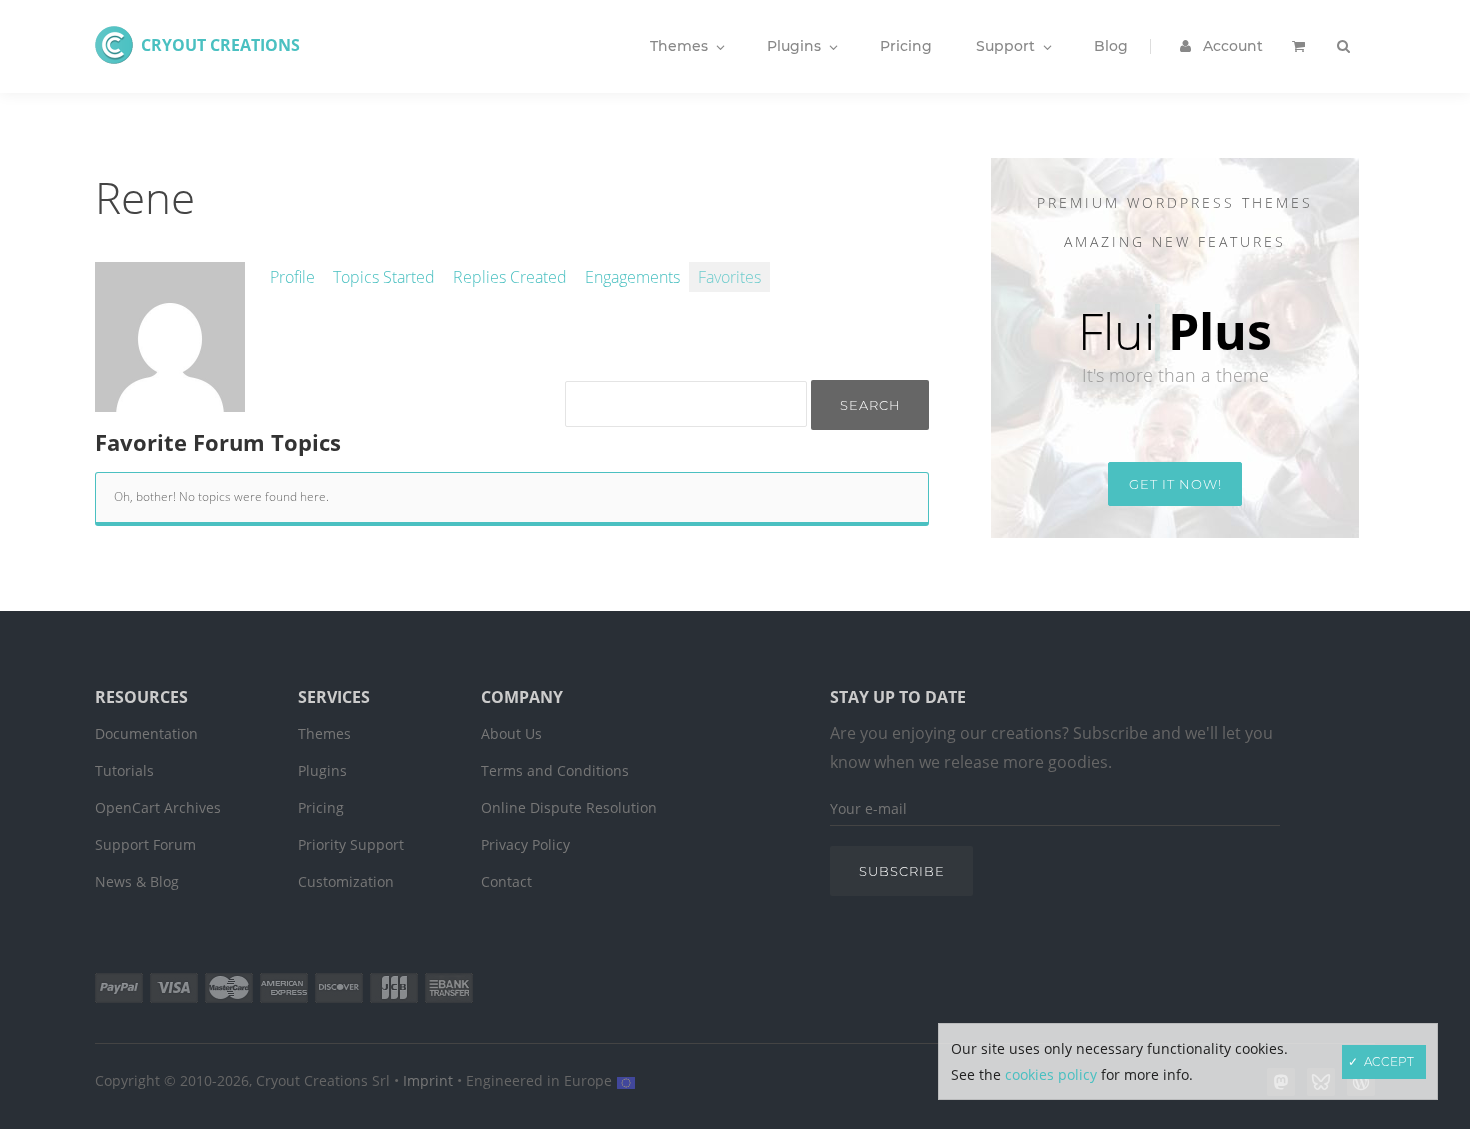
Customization (346, 881)
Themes (324, 733)
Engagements (632, 277)
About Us (511, 733)
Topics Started (384, 277)
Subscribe (902, 871)
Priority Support (351, 844)
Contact (506, 881)
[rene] (170, 401)
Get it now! (1175, 484)
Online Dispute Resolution (569, 807)
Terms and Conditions (555, 770)
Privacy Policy (525, 844)
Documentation (146, 733)
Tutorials (124, 770)
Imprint (428, 1080)
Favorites (729, 277)
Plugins (322, 770)
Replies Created (510, 277)
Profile (292, 277)
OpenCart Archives (158, 807)
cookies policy (1051, 1074)
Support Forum (145, 844)
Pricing (321, 807)
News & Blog (137, 881)
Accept (1389, 1061)
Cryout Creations (220, 45)
